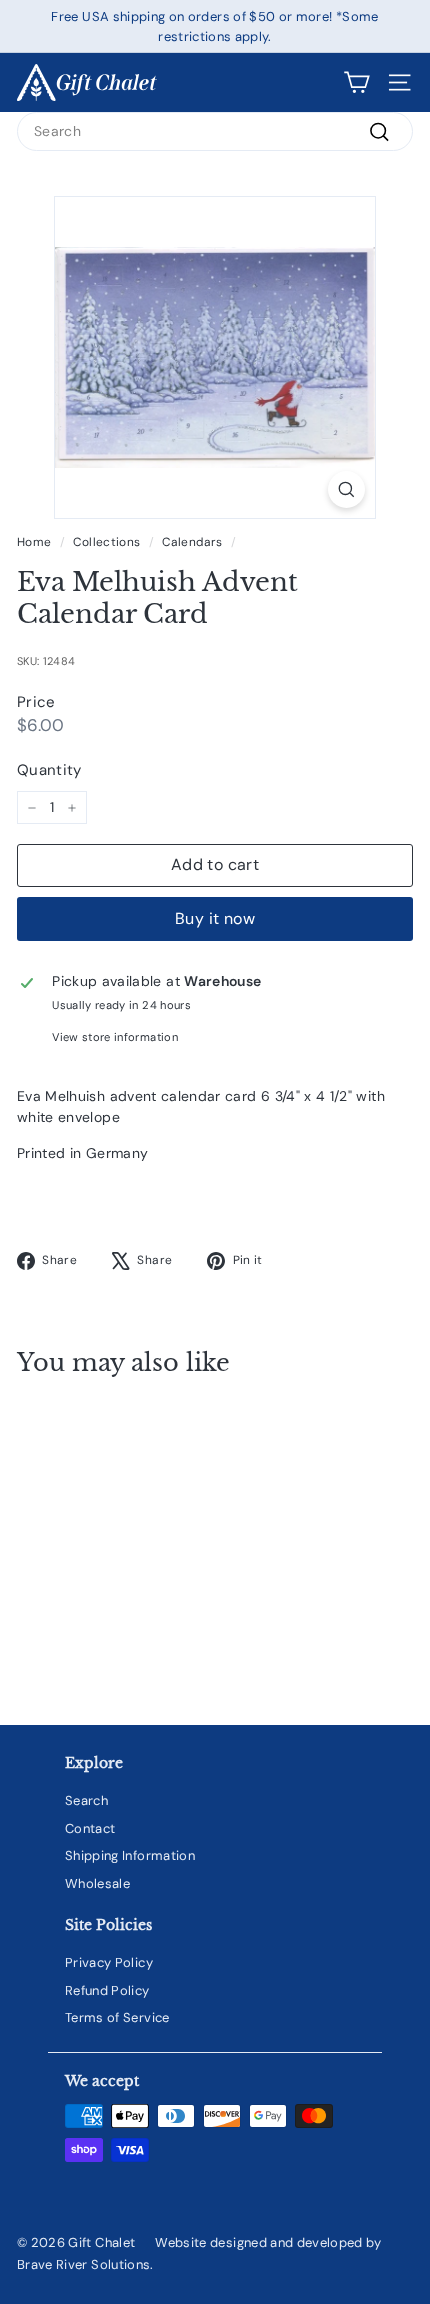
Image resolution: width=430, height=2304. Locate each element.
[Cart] (356, 82)
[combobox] (215, 131)
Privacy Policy (109, 1962)
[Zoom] (346, 489)
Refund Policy (107, 1990)
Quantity (49, 770)
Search (86, 1800)
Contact (90, 1828)
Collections (106, 542)
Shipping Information (130, 1855)
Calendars (192, 542)
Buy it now (215, 918)
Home (34, 542)
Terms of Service (117, 2017)
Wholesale (97, 1883)
